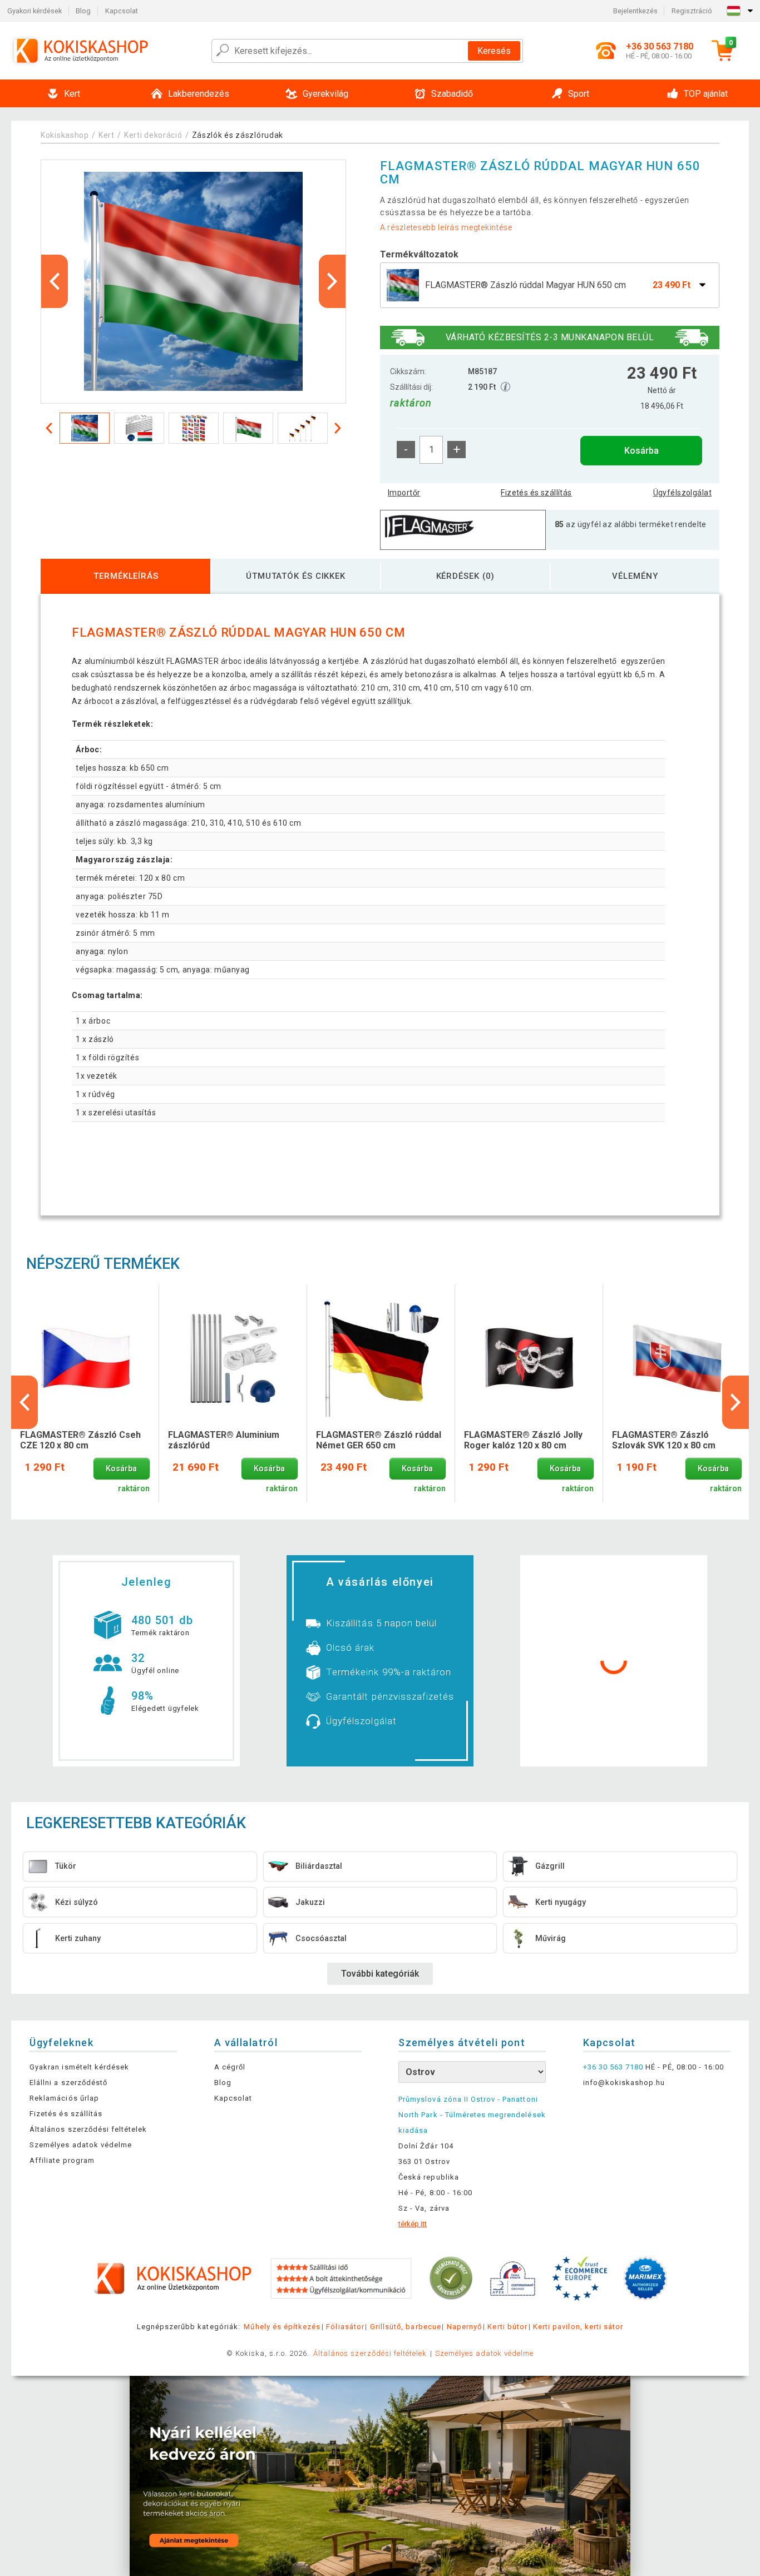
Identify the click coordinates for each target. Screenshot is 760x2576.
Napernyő (464, 2327)
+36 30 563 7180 (613, 2067)
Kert (107, 135)
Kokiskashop (65, 135)
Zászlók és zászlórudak (238, 135)
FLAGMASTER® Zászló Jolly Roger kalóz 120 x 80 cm (523, 1440)
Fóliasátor (345, 2327)
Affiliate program (62, 2160)
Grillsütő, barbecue (406, 2327)
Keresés (494, 51)
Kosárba (641, 451)
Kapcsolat (122, 11)
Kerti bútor (507, 2327)
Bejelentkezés (635, 11)
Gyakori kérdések (34, 11)
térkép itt (413, 2224)
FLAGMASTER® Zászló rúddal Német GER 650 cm (379, 1440)
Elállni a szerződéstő (68, 2083)
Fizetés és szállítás (536, 493)
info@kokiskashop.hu (624, 2083)
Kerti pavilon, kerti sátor (578, 2327)
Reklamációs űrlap (64, 2098)
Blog (83, 11)
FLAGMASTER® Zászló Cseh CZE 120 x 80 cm (80, 1440)
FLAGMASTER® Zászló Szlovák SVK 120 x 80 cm (664, 1440)
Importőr (404, 493)
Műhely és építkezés (282, 2327)
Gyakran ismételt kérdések (79, 2067)
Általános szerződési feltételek (88, 2129)
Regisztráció (692, 11)
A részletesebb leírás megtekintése (446, 227)
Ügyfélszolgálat (682, 493)
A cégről (230, 2067)
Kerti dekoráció (153, 135)
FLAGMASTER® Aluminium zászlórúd (224, 1440)
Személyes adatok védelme (81, 2145)
